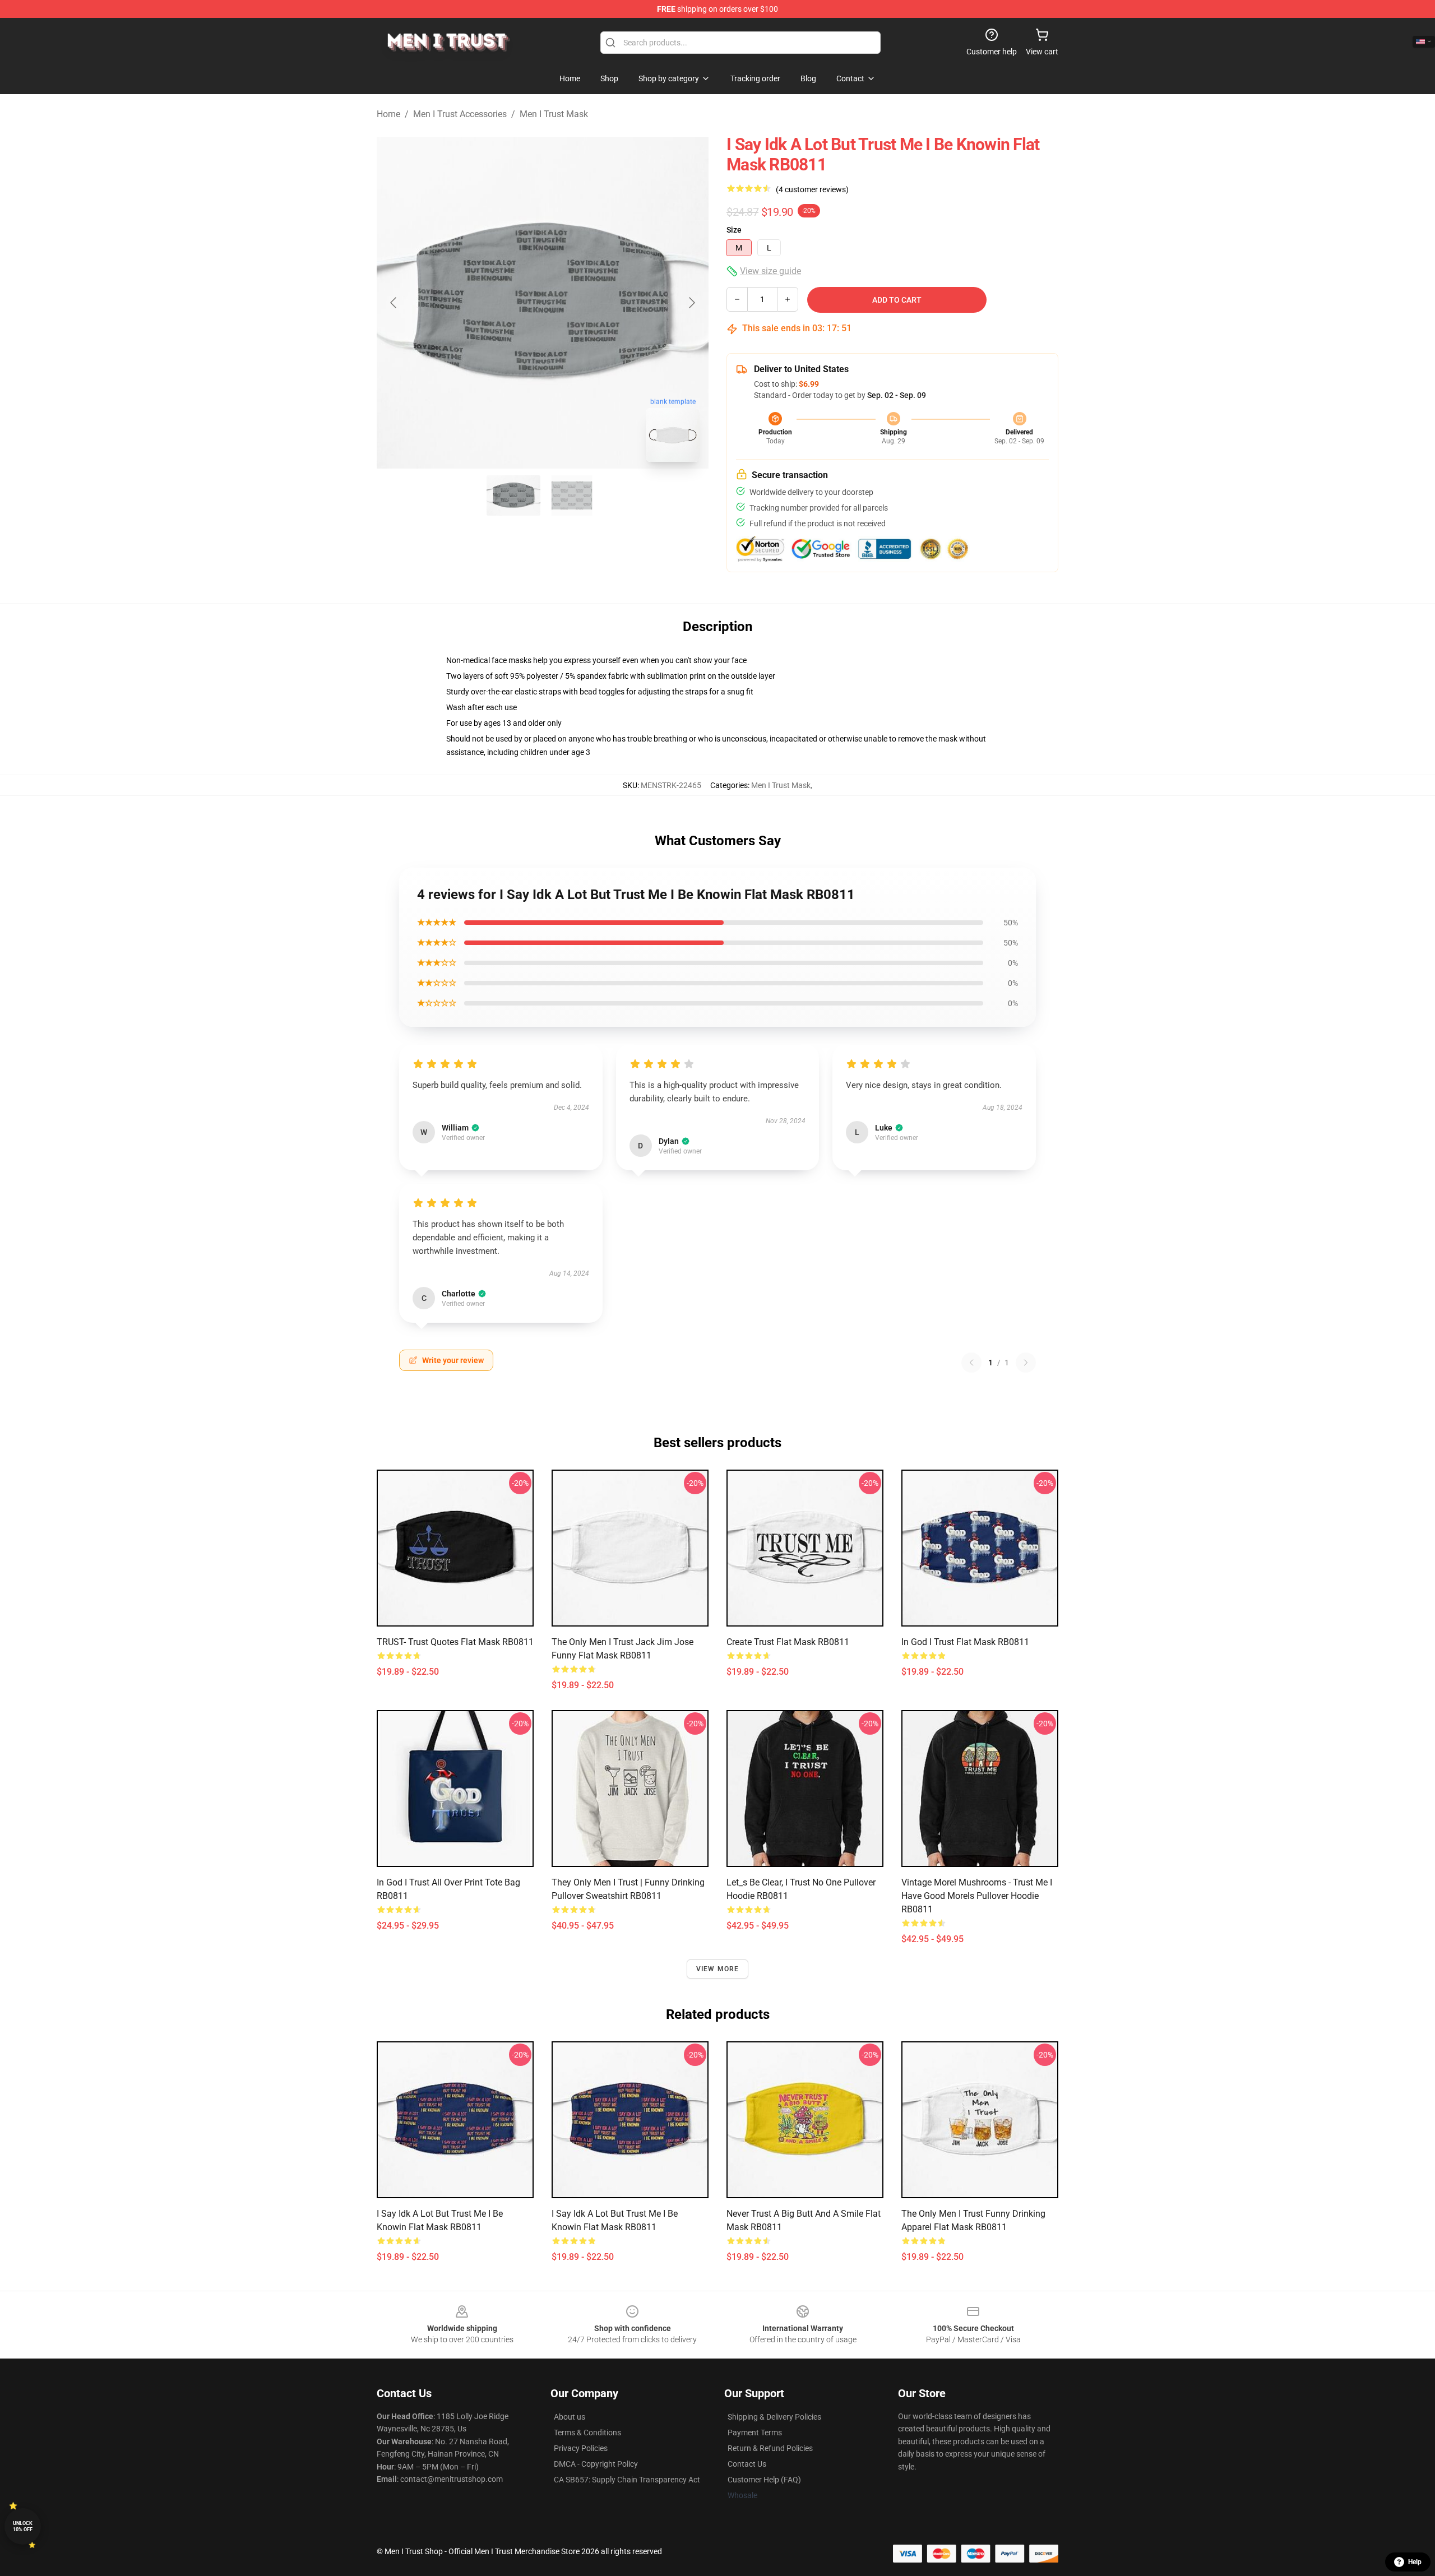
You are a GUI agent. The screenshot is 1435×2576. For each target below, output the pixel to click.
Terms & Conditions (587, 2433)
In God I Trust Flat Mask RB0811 (965, 1642)
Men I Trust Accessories (460, 114)
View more (718, 1969)
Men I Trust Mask (554, 114)
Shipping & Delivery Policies (774, 2417)
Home (388, 114)
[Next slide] (691, 303)
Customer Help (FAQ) (764, 2480)
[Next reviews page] (1026, 1363)
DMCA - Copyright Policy (596, 2464)
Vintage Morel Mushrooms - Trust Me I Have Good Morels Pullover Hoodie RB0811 (977, 1896)
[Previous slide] (394, 303)
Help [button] (1415, 2562)
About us (570, 2417)
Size (734, 230)
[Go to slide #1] (513, 495)
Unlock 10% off (23, 2526)
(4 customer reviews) (812, 189)
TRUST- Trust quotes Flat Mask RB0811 (455, 1642)
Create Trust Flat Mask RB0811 (788, 1642)
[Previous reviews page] (971, 1363)
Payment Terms (755, 2433)
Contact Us (747, 2464)
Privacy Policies (581, 2448)
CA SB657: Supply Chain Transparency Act (627, 2480)
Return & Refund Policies (770, 2448)
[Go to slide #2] (572, 495)
